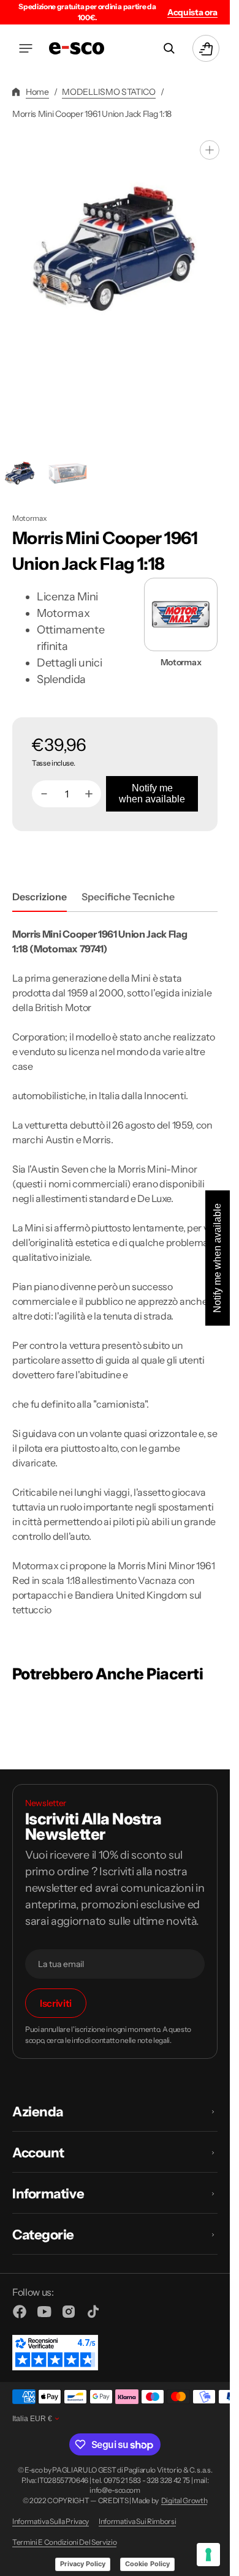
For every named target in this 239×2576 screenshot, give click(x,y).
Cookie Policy (147, 2564)
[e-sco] (77, 48)
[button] (26, 48)
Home (37, 92)
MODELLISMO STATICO (108, 92)
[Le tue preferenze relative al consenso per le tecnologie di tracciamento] (208, 2555)
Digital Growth (184, 2501)
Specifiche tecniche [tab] (128, 897)
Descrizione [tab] (40, 897)
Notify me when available (152, 793)
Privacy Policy (83, 2564)
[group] (67, 473)
